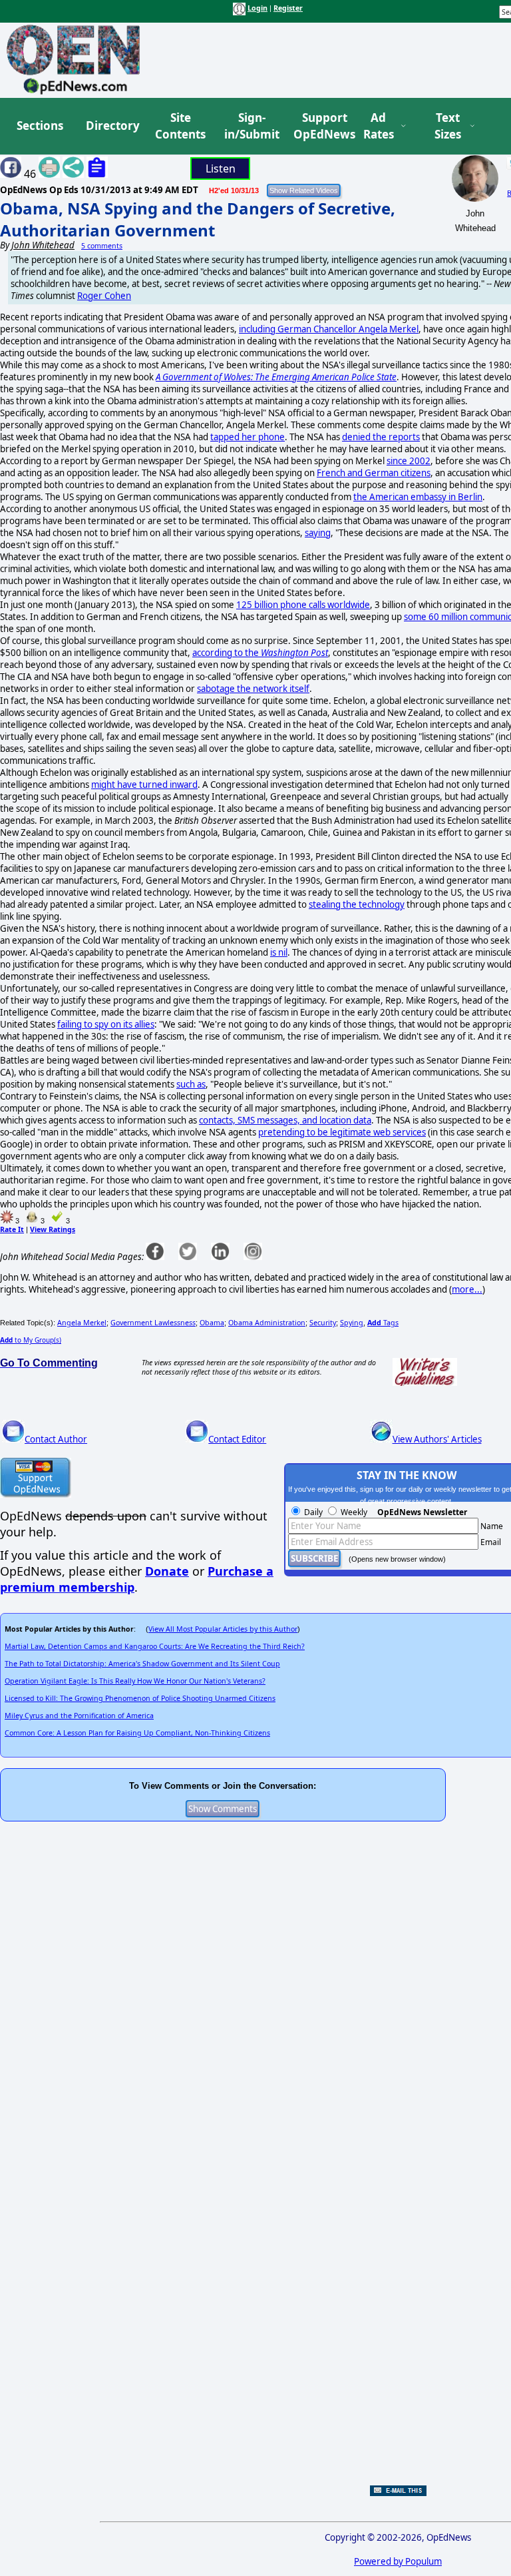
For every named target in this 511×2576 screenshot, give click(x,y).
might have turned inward (144, 785)
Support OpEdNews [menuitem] (319, 126)
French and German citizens (374, 473)
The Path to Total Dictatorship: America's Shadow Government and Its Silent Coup (142, 1664)
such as (191, 1084)
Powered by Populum (398, 2561)
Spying (352, 1323)
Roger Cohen (104, 296)
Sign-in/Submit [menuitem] (250, 126)
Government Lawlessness (153, 1323)
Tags (383, 1323)
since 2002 (409, 461)
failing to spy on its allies (106, 1024)
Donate (167, 1571)
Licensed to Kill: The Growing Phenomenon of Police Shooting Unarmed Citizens (140, 1698)
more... (467, 1289)
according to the (260, 653)
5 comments (102, 246)
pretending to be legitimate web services (342, 1132)
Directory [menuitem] (112, 126)
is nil (279, 952)
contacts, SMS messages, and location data (285, 1120)
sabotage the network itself (253, 689)
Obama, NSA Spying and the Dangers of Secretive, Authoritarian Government (198, 219)
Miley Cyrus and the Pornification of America (79, 1716)
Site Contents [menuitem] (180, 126)
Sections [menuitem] (40, 126)
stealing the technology (357, 904)
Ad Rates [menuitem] (379, 126)
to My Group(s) (31, 1340)
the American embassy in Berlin (418, 497)
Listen (221, 168)
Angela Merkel (82, 1323)
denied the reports (381, 437)
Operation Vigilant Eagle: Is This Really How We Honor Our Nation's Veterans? (135, 1681)
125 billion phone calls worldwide (303, 605)
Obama (212, 1323)
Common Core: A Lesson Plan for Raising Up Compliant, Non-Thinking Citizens (137, 1733)
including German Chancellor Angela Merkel (329, 329)
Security (323, 1323)
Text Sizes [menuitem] (448, 126)
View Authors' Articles (437, 1439)
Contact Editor (237, 1439)
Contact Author (56, 1439)
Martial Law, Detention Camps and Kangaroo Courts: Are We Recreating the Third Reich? (155, 1646)
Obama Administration (267, 1323)
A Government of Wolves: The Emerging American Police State (276, 377)
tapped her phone (248, 437)
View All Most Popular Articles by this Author (223, 1629)
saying (318, 533)
